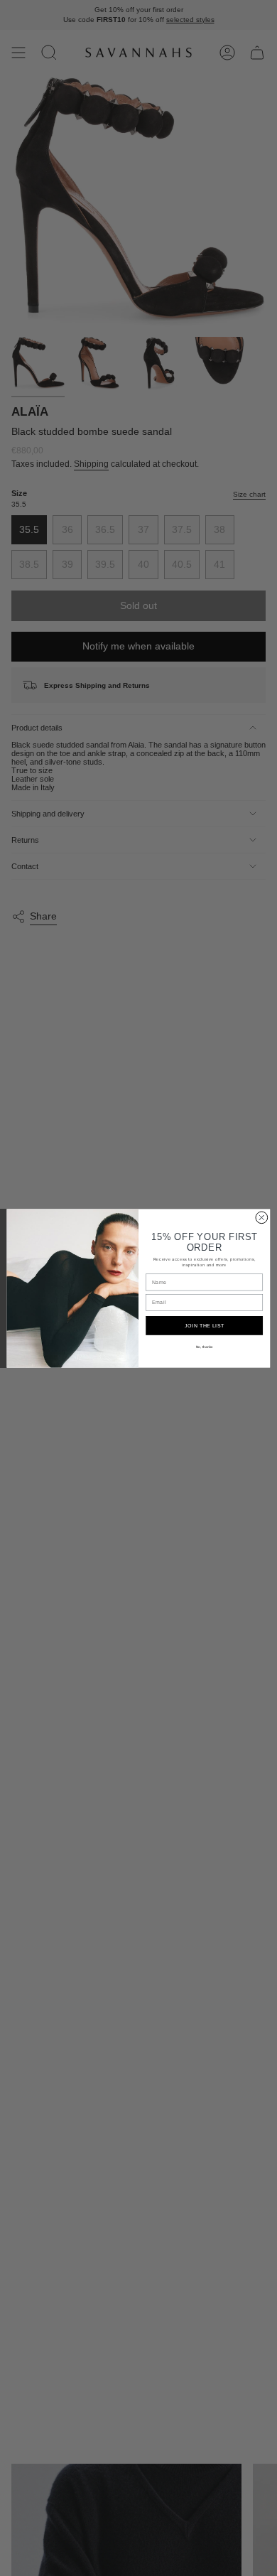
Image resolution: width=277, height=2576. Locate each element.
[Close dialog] (262, 1218)
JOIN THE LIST (205, 1325)
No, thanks (205, 1346)
